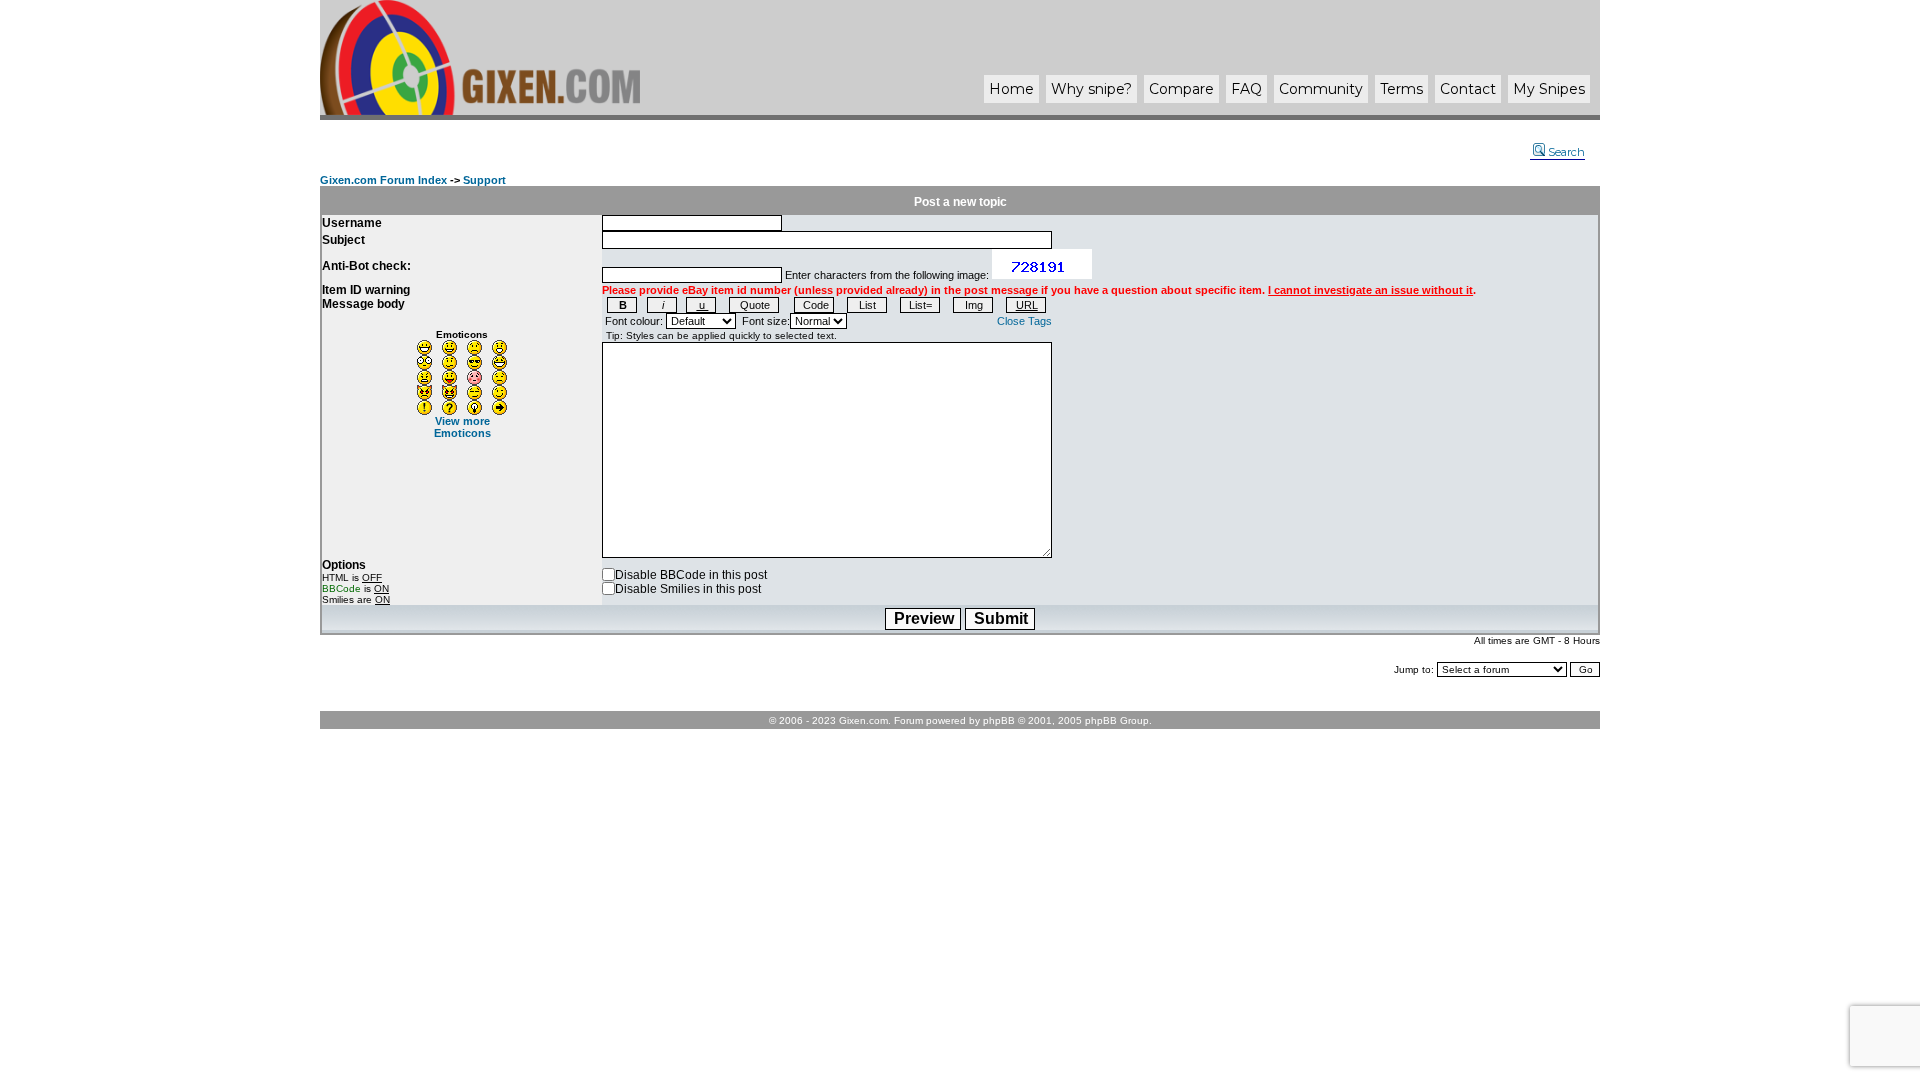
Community (1321, 89)
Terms (1401, 89)
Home (1011, 89)
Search (1566, 152)
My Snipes (1549, 89)
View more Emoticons (462, 427)
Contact (1468, 89)
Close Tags (1024, 321)
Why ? (1091, 89)
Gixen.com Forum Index (383, 180)
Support (484, 180)
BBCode (341, 588)
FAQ (1246, 89)
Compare (1181, 89)
